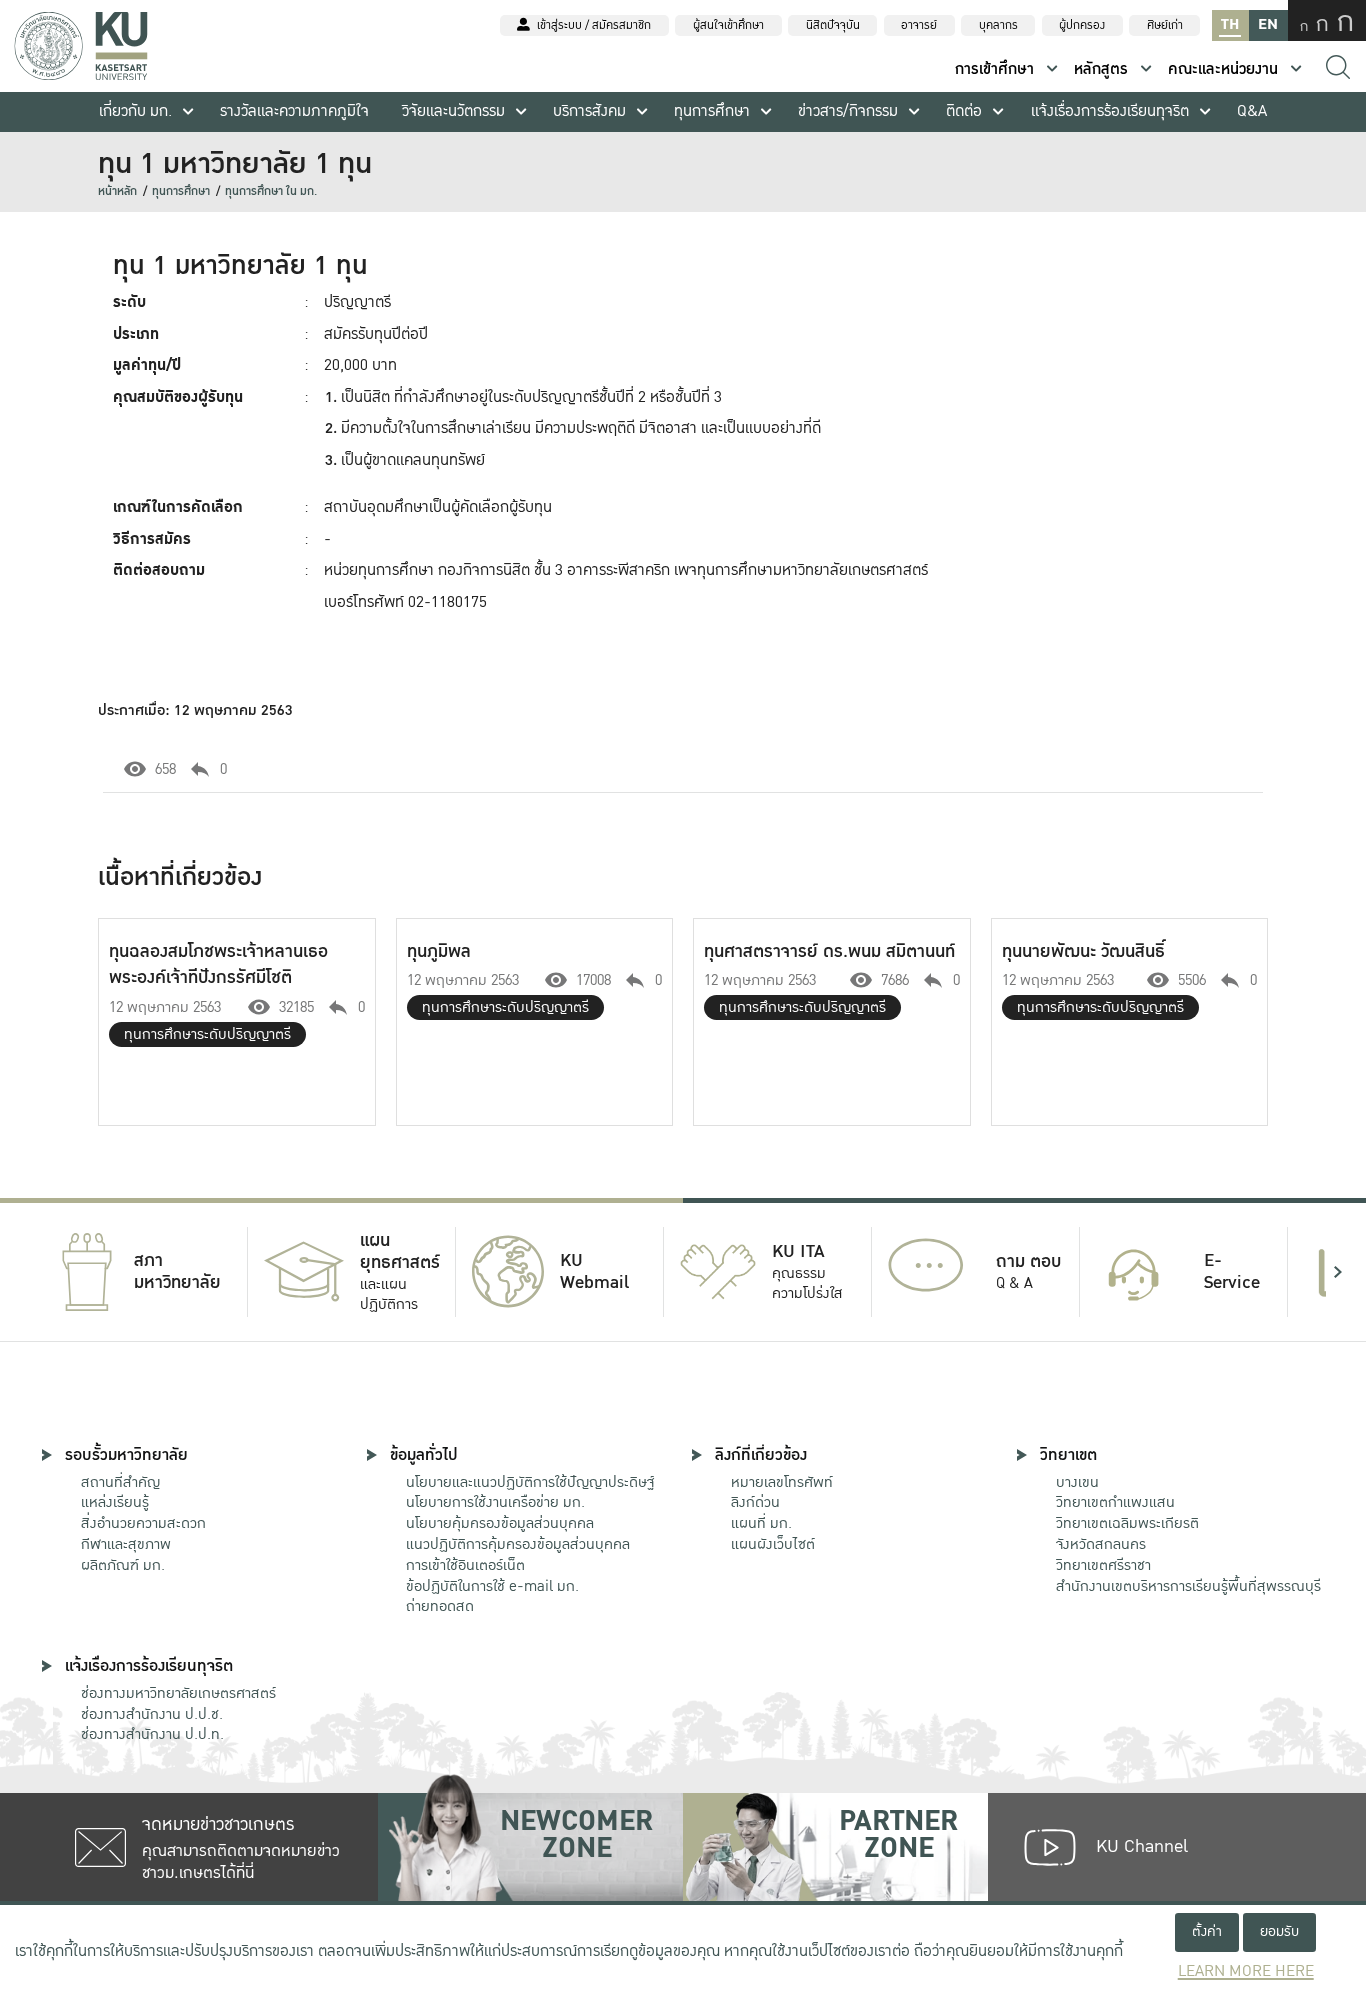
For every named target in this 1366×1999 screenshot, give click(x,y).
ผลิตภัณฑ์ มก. (123, 1565)
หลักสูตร (1101, 69)
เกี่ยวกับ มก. (135, 111)
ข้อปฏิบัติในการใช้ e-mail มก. (492, 1586)
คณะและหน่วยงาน (1223, 69)
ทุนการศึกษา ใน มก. (271, 191)
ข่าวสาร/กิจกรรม (848, 111)
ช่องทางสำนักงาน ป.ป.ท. (152, 1734)
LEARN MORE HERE (1246, 1971)
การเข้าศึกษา (994, 69)
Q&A (1252, 111)
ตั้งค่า (1207, 1931)
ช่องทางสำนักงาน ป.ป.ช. (152, 1714)
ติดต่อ (964, 111)
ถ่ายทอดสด (440, 1606)
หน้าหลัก (117, 191)
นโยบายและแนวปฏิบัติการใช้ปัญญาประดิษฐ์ (530, 1482)
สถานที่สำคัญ (120, 1482)
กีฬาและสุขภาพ (126, 1544)
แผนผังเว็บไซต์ (773, 1544)
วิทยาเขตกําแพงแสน (1115, 1502)
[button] (28, 1272)
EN (1268, 24)
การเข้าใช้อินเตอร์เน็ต (465, 1565)
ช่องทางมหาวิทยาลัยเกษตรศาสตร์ (178, 1693)
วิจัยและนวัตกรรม (453, 111)
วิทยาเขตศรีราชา (1103, 1565)
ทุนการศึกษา (712, 111)
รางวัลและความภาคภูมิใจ (294, 111)
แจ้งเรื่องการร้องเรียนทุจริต (1110, 111)
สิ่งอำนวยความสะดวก (143, 1523)
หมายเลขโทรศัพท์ (782, 1482)
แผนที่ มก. (761, 1523)
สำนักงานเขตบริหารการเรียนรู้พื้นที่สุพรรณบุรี (1188, 1586)
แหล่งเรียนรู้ (115, 1502)
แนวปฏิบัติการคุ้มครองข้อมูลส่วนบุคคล (518, 1544)
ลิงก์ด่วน (755, 1502)
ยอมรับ (1279, 1931)
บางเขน (1077, 1482)
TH (1230, 24)
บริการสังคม (589, 111)
